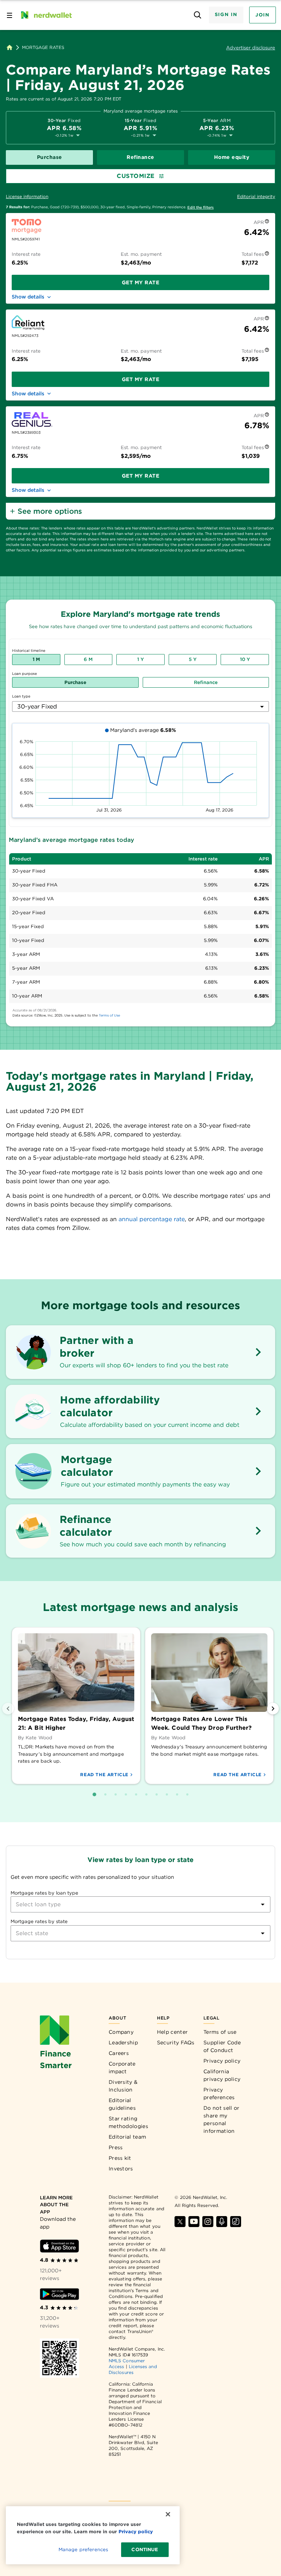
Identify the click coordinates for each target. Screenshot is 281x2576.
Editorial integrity (256, 196)
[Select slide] (94, 1794)
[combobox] (140, 706)
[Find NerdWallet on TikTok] (236, 2222)
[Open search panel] (198, 15)
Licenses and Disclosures (133, 2369)
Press (116, 2147)
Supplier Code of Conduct (222, 2046)
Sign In (226, 14)
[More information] (267, 222)
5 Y (193, 659)
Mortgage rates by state (39, 1921)
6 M (88, 659)
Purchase (50, 157)
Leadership (123, 2043)
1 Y (140, 659)
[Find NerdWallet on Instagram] (208, 2222)
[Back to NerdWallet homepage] (10, 48)
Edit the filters (201, 207)
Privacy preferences (219, 2094)
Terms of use (220, 2032)
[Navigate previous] (8, 1709)
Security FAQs (176, 2043)
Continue (145, 2550)
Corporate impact (122, 2068)
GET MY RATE (141, 282)
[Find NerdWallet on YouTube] (194, 2222)
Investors (121, 2169)
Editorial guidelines (122, 2104)
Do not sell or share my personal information (221, 2119)
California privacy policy (222, 2075)
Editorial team (127, 2137)
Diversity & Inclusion (123, 2086)
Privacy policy (222, 2061)
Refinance (140, 157)
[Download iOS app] (59, 2246)
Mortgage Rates (43, 48)
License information (27, 196)
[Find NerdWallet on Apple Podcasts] (222, 2222)
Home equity (232, 157)
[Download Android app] (59, 2294)
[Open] (263, 1904)
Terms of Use (109, 1015)
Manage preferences (83, 2550)
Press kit (120, 2158)
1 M (36, 659)
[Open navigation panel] (10, 15)
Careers (119, 2053)
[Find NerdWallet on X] (180, 2222)
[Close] (168, 2514)
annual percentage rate (152, 1219)
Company (121, 2032)
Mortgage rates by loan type (44, 1893)
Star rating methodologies (128, 2122)
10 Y (245, 659)
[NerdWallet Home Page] (46, 15)
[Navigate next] (273, 1709)
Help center (172, 2032)
